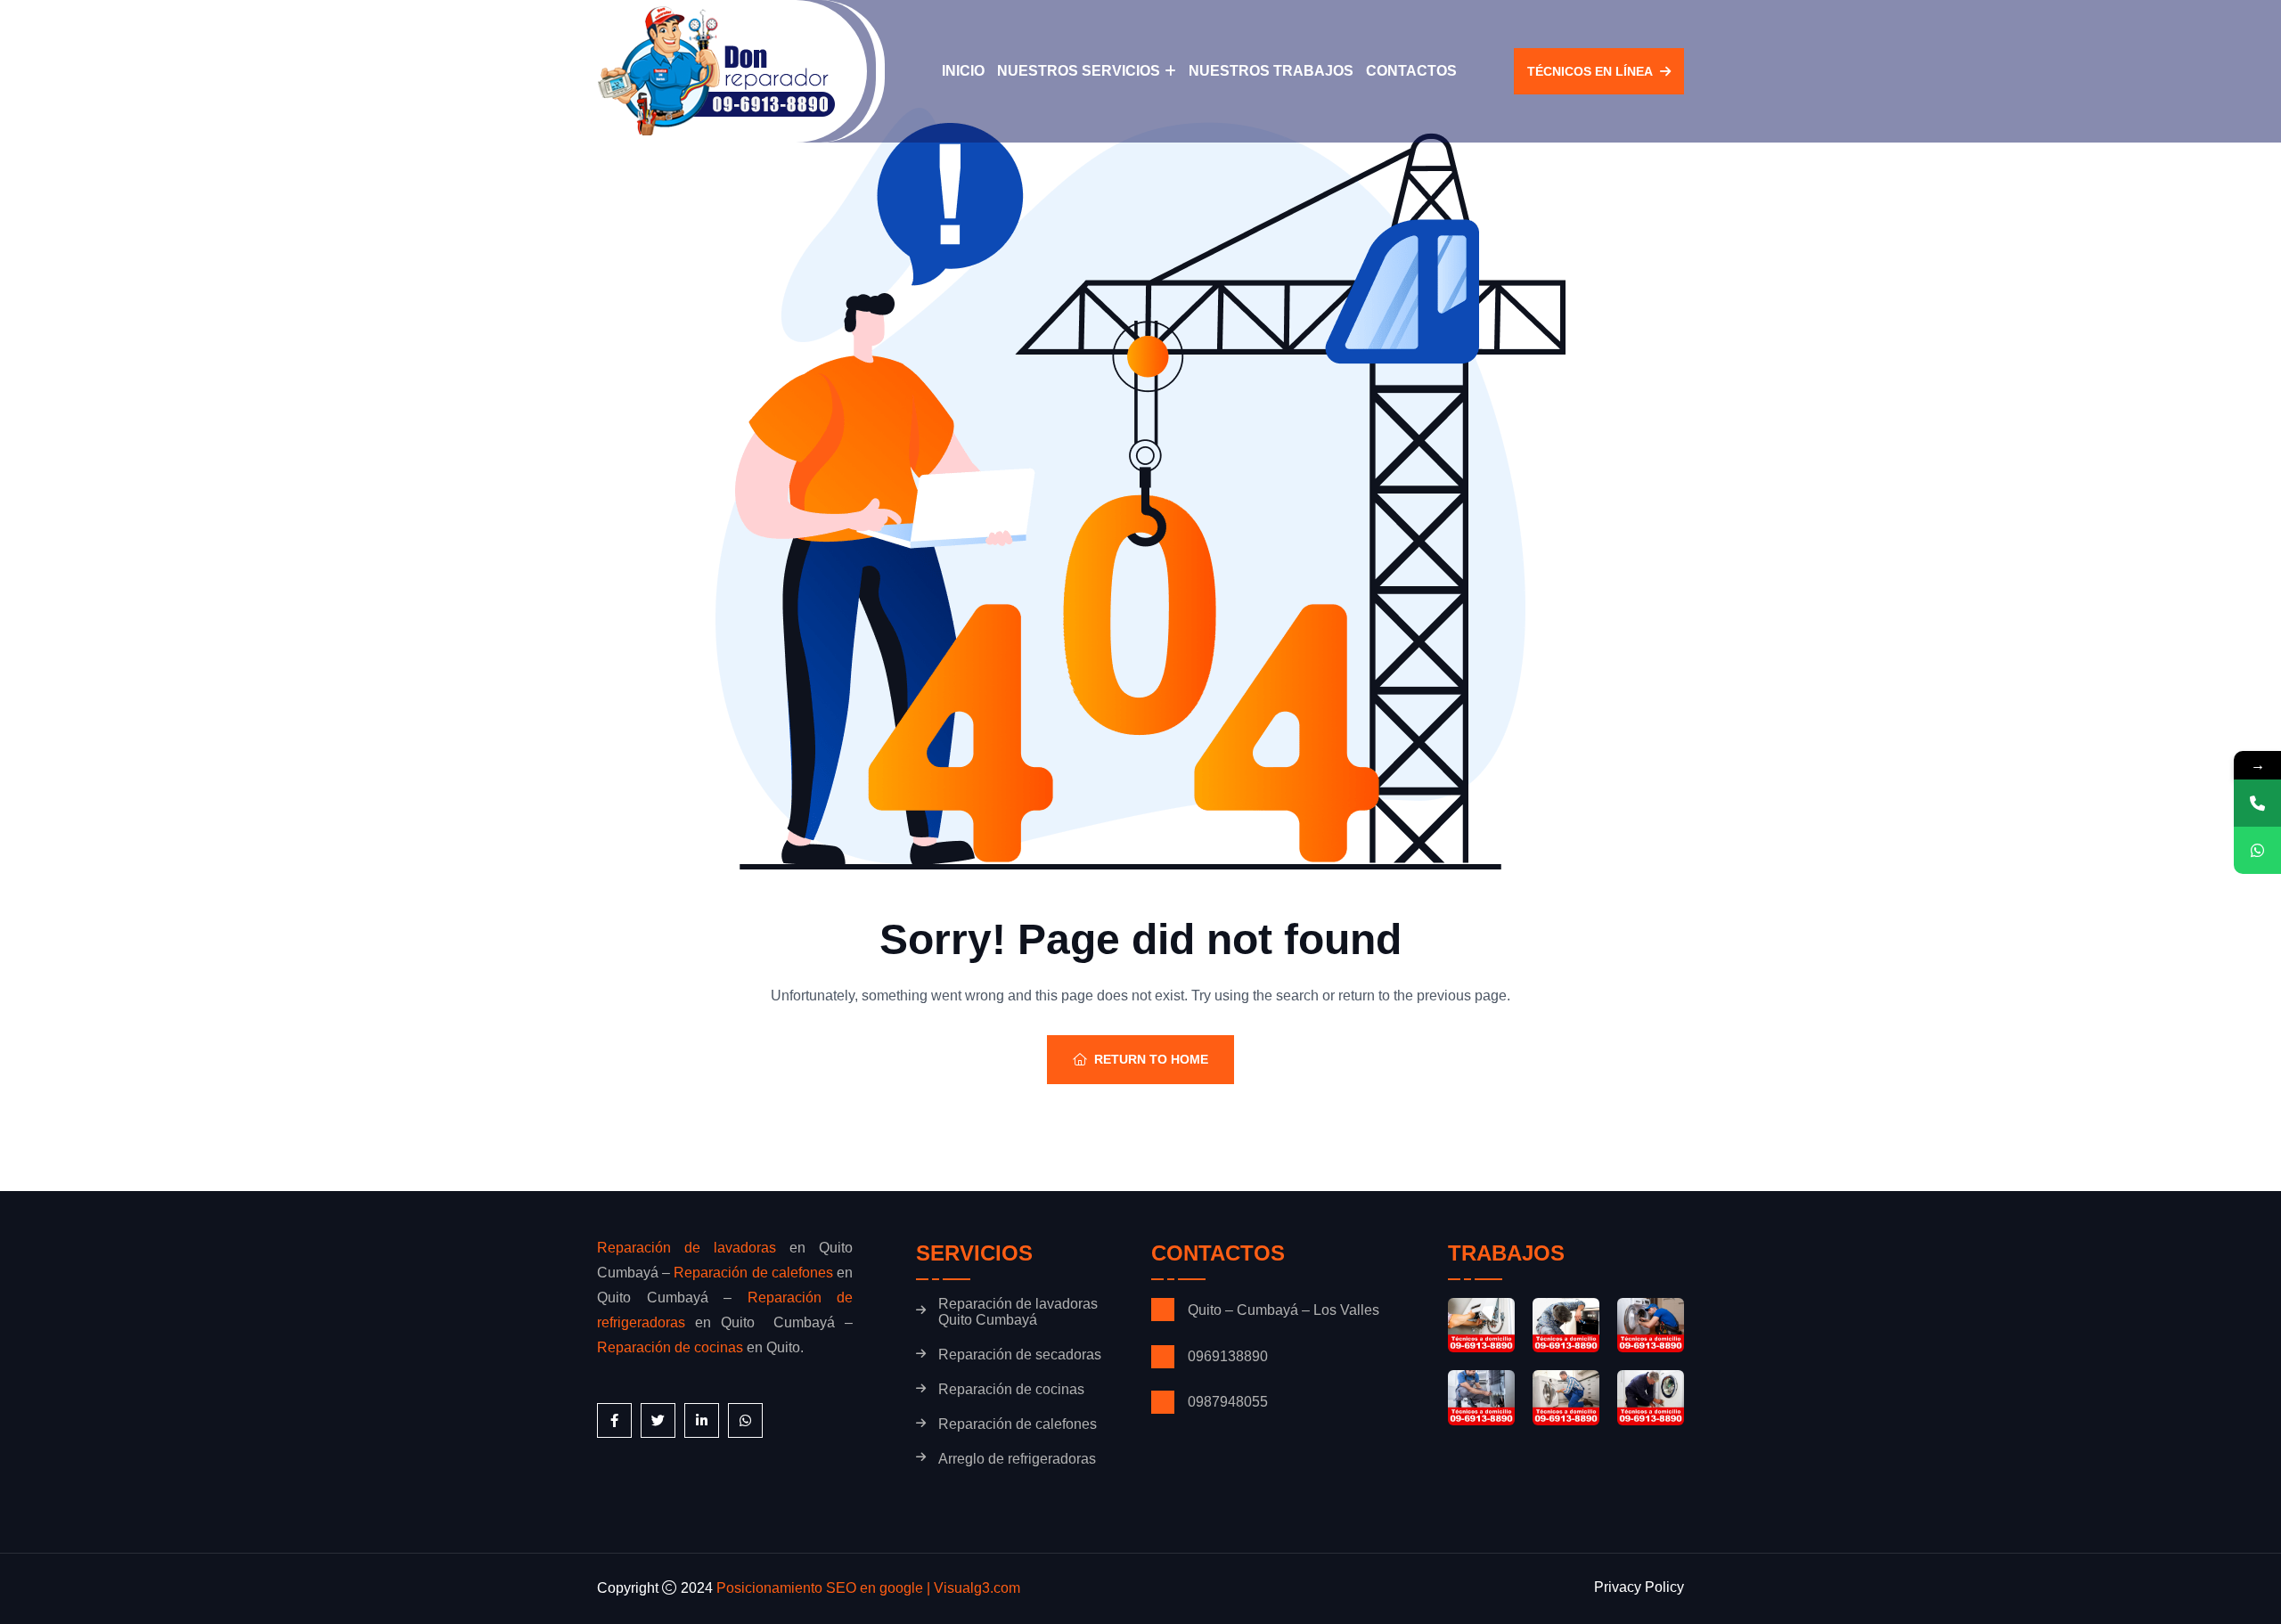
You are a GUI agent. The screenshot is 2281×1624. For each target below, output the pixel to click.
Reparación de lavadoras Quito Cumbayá (1018, 1312)
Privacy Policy (1639, 1587)
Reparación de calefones (753, 1273)
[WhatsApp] (2257, 850)
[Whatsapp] (745, 1420)
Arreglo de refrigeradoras (1017, 1459)
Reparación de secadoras (1020, 1355)
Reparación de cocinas (670, 1347)
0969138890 (1230, 1356)
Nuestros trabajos (1271, 71)
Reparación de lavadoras (687, 1248)
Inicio (963, 71)
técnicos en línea (1590, 71)
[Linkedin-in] (702, 1420)
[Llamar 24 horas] (2257, 803)
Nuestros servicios (1079, 71)
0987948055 (1228, 1402)
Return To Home (1151, 1059)
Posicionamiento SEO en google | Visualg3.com (868, 1588)
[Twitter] (658, 1420)
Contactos (1411, 71)
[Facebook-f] (614, 1420)
